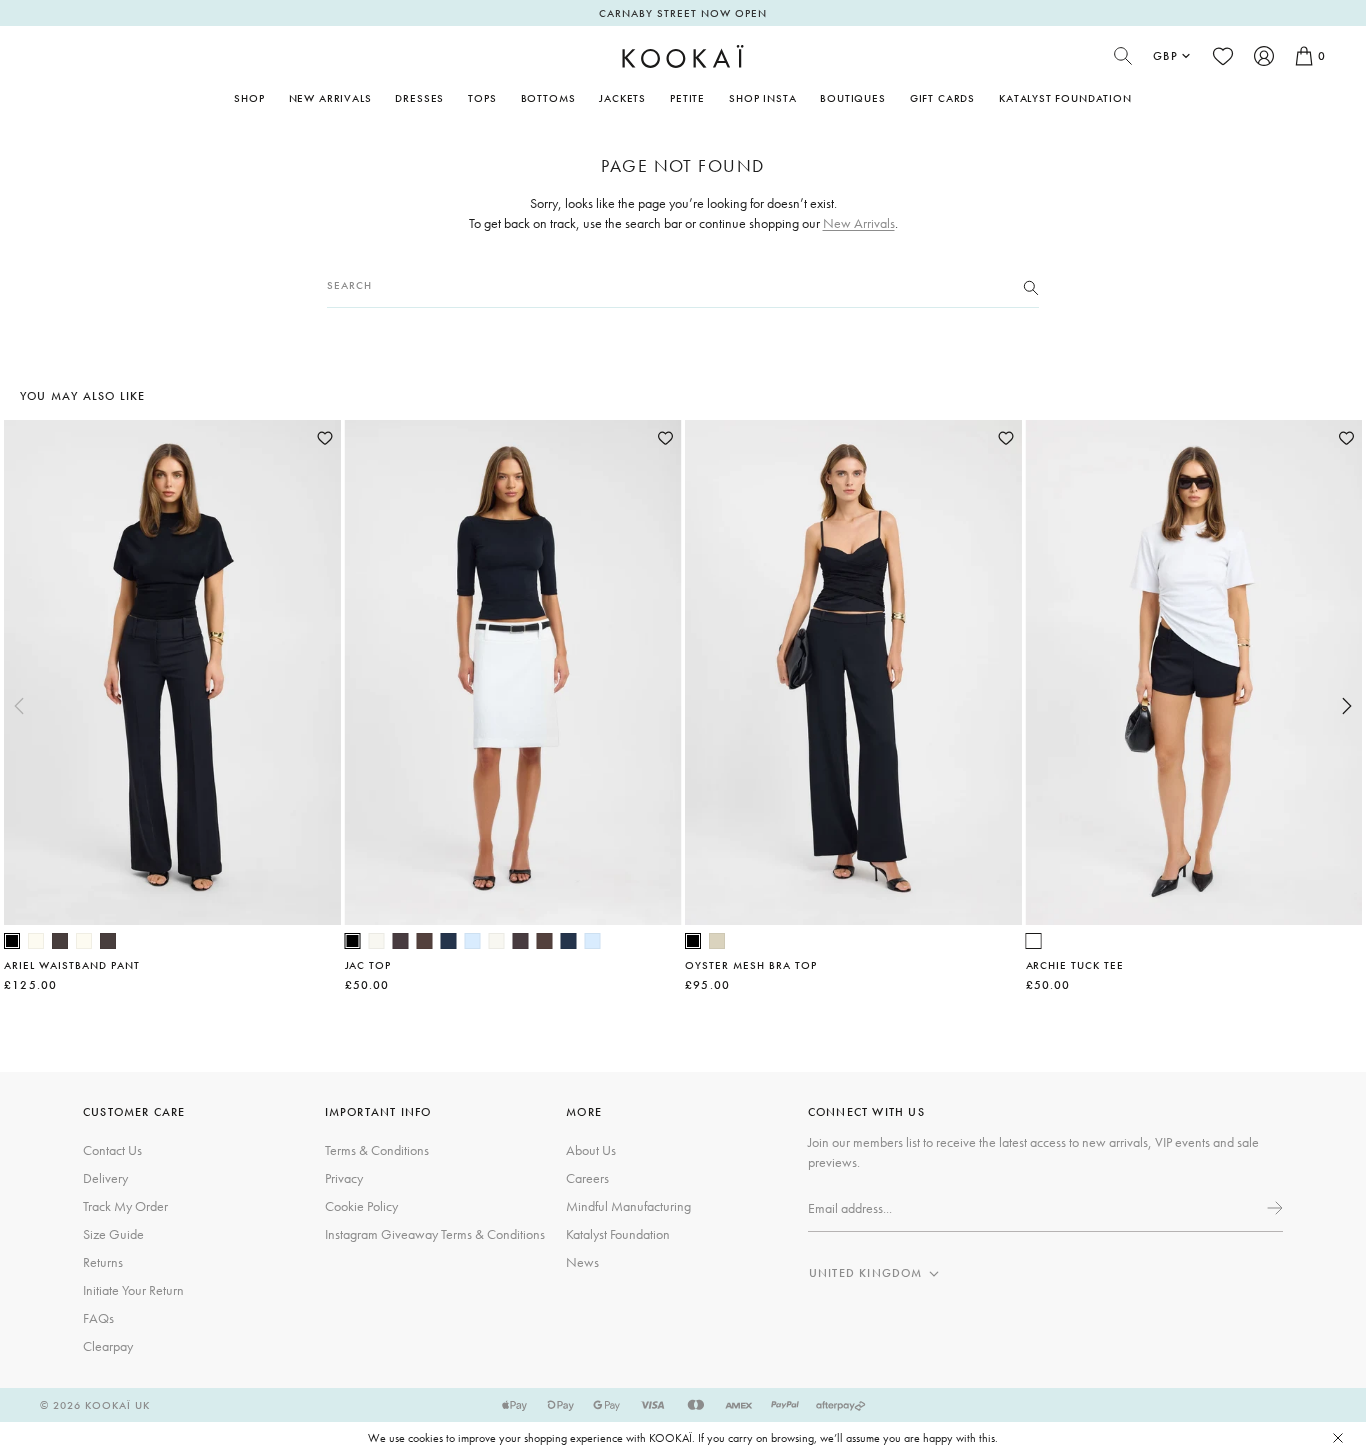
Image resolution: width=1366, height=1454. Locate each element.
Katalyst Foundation (1065, 98)
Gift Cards (942, 98)
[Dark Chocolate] (60, 941)
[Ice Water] (473, 941)
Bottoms (548, 98)
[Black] (12, 941)
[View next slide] (1347, 706)
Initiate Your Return (133, 1290)
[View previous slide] (19, 706)
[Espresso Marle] (401, 941)
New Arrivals (330, 98)
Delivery (105, 1178)
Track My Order (125, 1206)
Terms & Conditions (377, 1150)
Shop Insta (762, 98)
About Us (591, 1150)
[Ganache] (425, 941)
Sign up (1273, 1208)
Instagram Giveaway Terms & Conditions (435, 1234)
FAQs (98, 1318)
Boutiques (852, 98)
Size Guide (113, 1234)
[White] (1034, 941)
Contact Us (112, 1150)
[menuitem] (330, 98)
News (582, 1262)
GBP (1165, 56)
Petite (687, 98)
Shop (249, 98)
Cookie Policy (361, 1206)
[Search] (1031, 286)
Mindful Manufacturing (628, 1206)
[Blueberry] (449, 941)
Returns (103, 1262)
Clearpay (108, 1346)
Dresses (419, 98)
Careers (587, 1178)
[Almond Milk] (717, 941)
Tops (482, 98)
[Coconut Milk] (377, 941)
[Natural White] (36, 941)
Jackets (622, 98)
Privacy (344, 1178)
